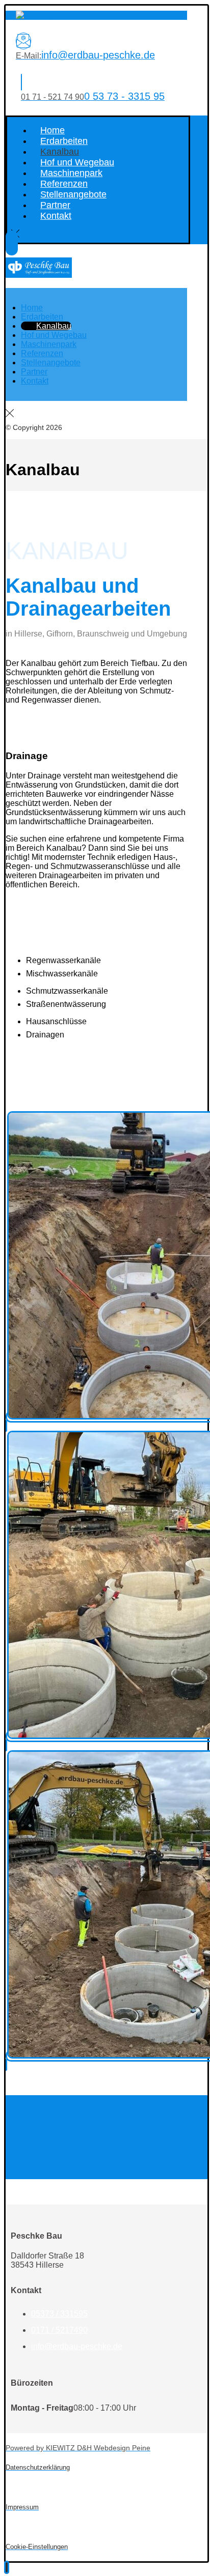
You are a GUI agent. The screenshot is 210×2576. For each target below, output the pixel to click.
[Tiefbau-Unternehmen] (75, 15)
